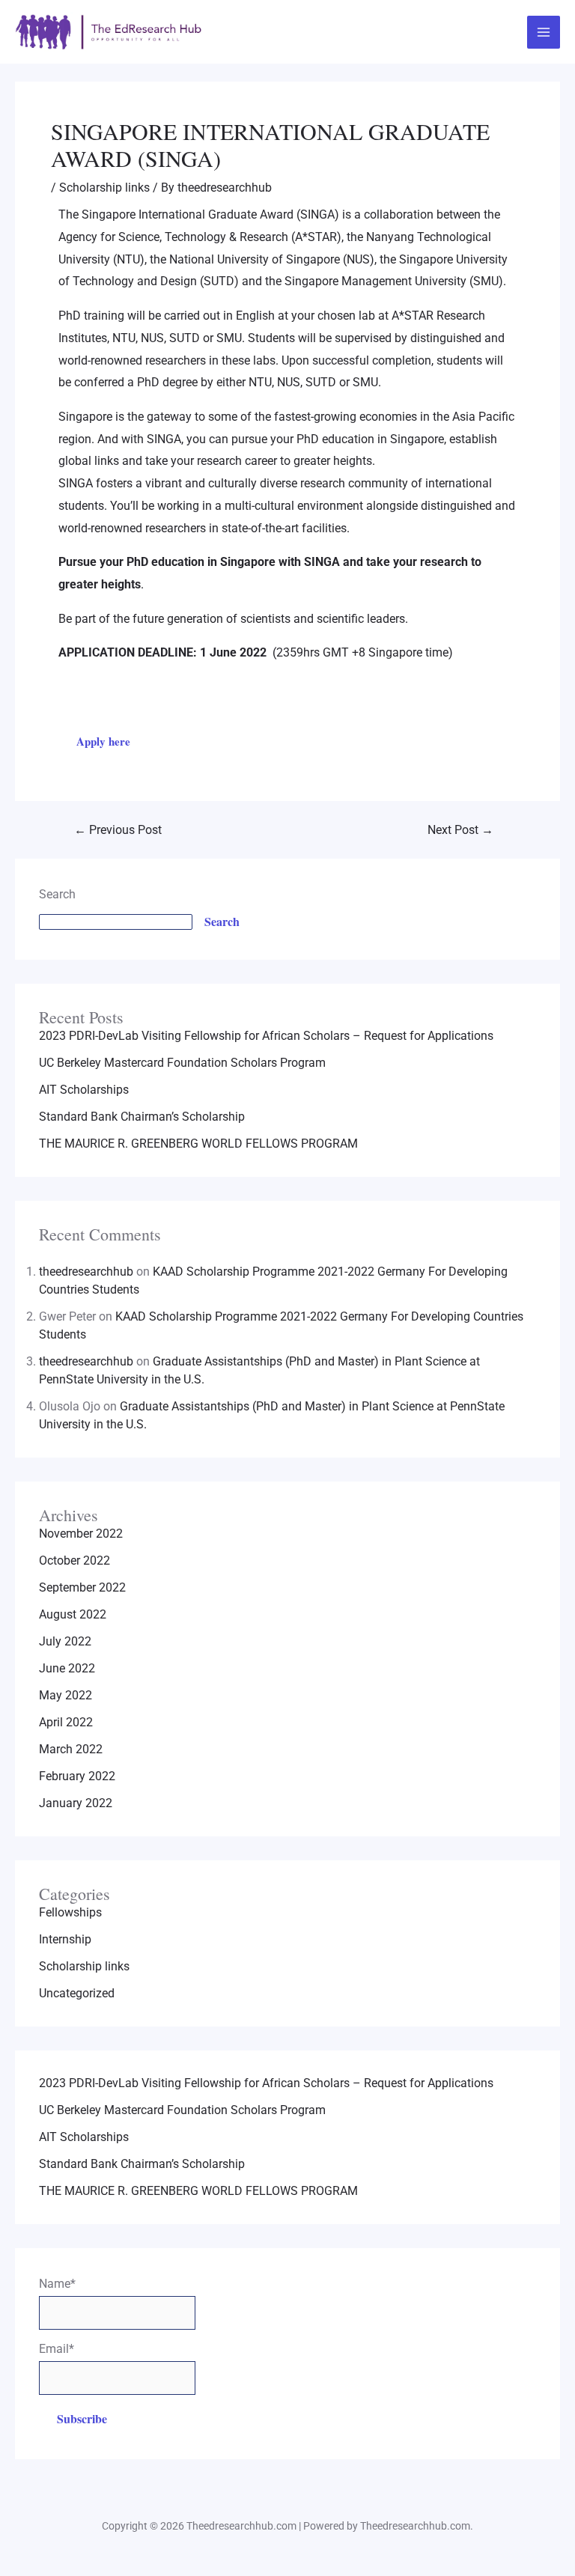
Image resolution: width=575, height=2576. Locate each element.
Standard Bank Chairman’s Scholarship (142, 1117)
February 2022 (77, 1776)
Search (57, 894)
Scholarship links (104, 188)
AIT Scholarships (84, 1090)
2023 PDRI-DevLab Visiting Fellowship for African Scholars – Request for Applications (266, 1036)
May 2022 (66, 1695)
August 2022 (73, 1614)
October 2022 (74, 1560)
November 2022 (81, 1534)
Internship (65, 1939)
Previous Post (118, 830)
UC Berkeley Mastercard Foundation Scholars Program (182, 1063)
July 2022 (65, 1641)
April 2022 (66, 1722)
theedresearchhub (86, 1272)
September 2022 (82, 1587)
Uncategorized (77, 1993)
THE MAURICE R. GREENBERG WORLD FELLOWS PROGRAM (198, 1144)
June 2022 (67, 1668)
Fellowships (70, 1912)
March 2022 (71, 1749)
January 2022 (76, 1803)
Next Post (460, 830)
